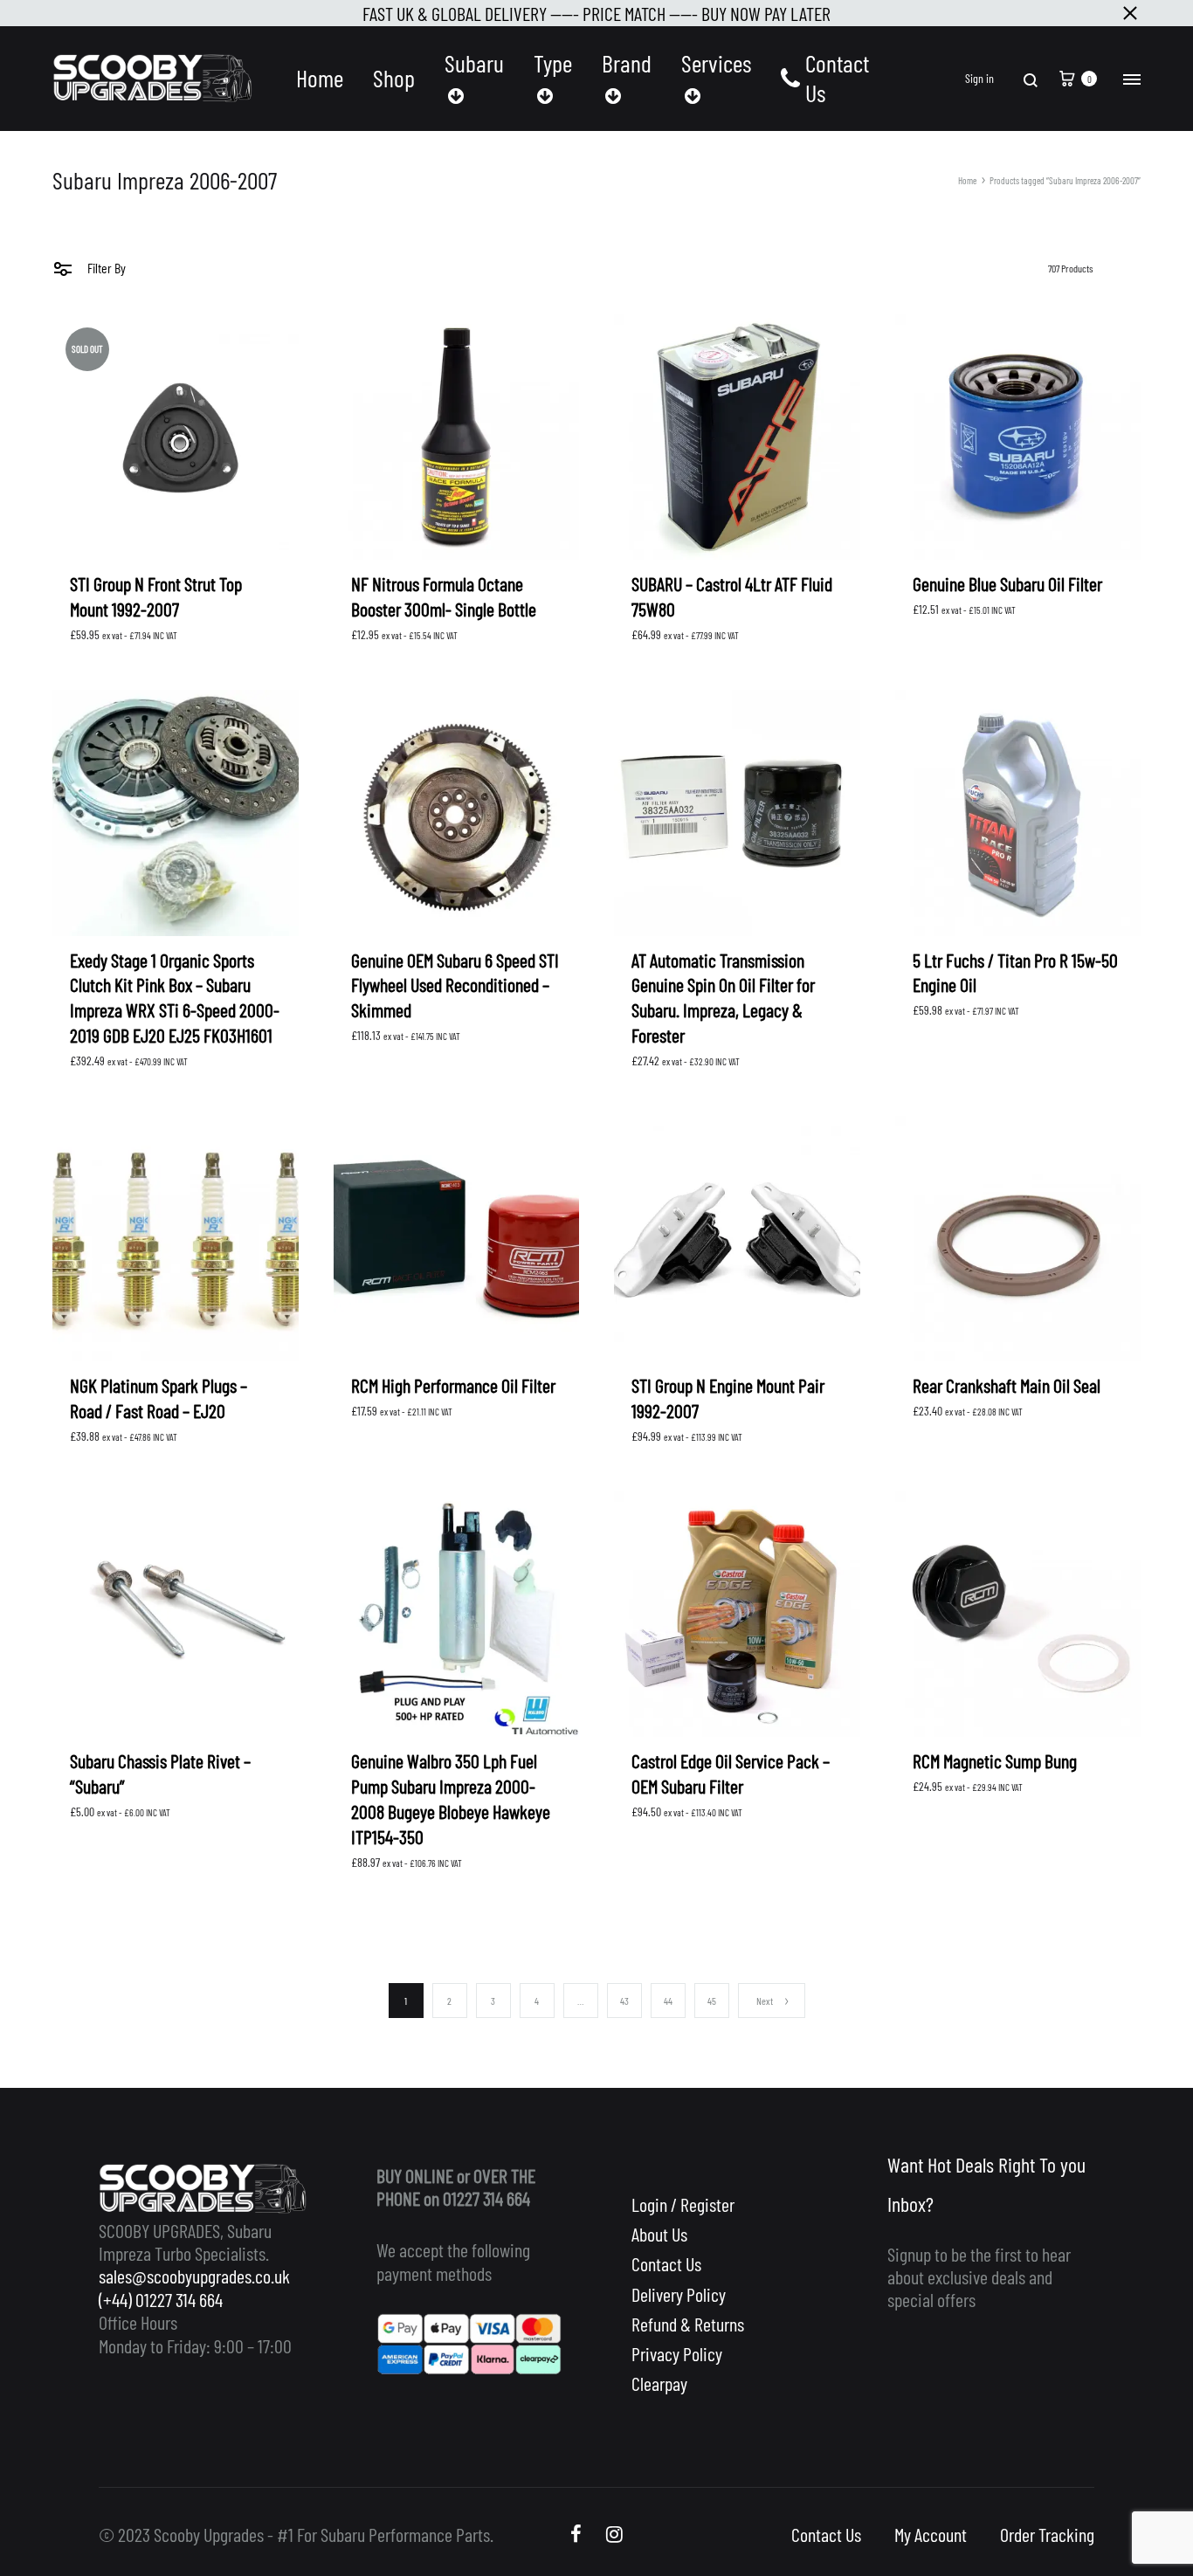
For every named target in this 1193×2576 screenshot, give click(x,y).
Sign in (979, 79)
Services (716, 63)
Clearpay (659, 2383)
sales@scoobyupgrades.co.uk (194, 2276)
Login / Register (683, 2204)
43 (624, 2001)
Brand (627, 63)
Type (553, 63)
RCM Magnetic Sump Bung (995, 1760)
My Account (931, 2534)
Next (765, 2001)
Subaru (474, 63)
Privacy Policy (677, 2353)
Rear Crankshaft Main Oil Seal (1007, 1385)
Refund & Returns (688, 2324)
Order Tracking (1047, 2534)
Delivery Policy (679, 2294)
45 (712, 2001)
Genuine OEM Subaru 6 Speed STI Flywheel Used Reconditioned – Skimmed (455, 985)
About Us (659, 2234)
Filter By (105, 268)
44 (668, 2001)
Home (320, 78)
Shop (394, 78)
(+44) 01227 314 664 (161, 2299)
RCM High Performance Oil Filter (453, 1385)
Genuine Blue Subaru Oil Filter (1007, 583)
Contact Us (837, 78)
